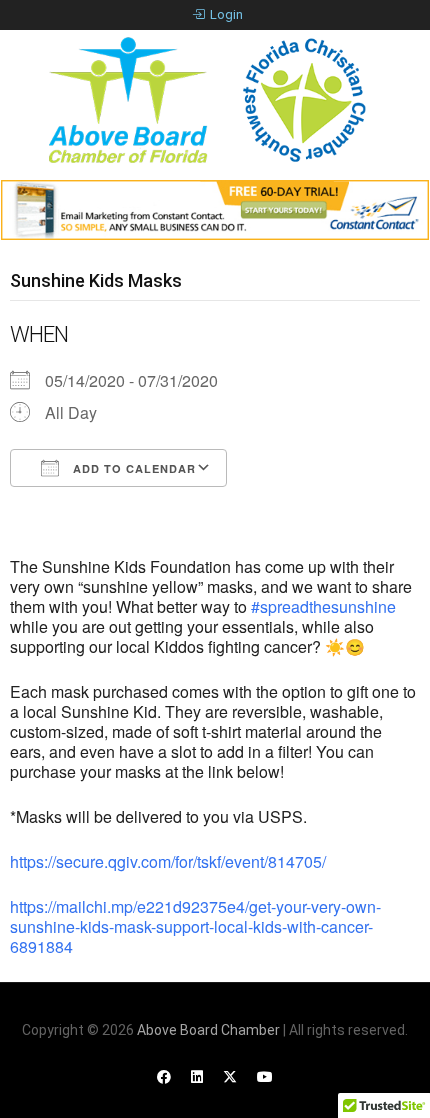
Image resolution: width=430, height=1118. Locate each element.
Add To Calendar (132, 468)
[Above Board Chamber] (210, 100)
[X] (230, 1076)
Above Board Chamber (208, 1030)
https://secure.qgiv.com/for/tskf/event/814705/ (168, 861)
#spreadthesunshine (323, 606)
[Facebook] (164, 1076)
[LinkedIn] (197, 1076)
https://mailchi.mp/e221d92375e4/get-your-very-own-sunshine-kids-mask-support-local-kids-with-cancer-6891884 (195, 926)
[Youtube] (265, 1076)
